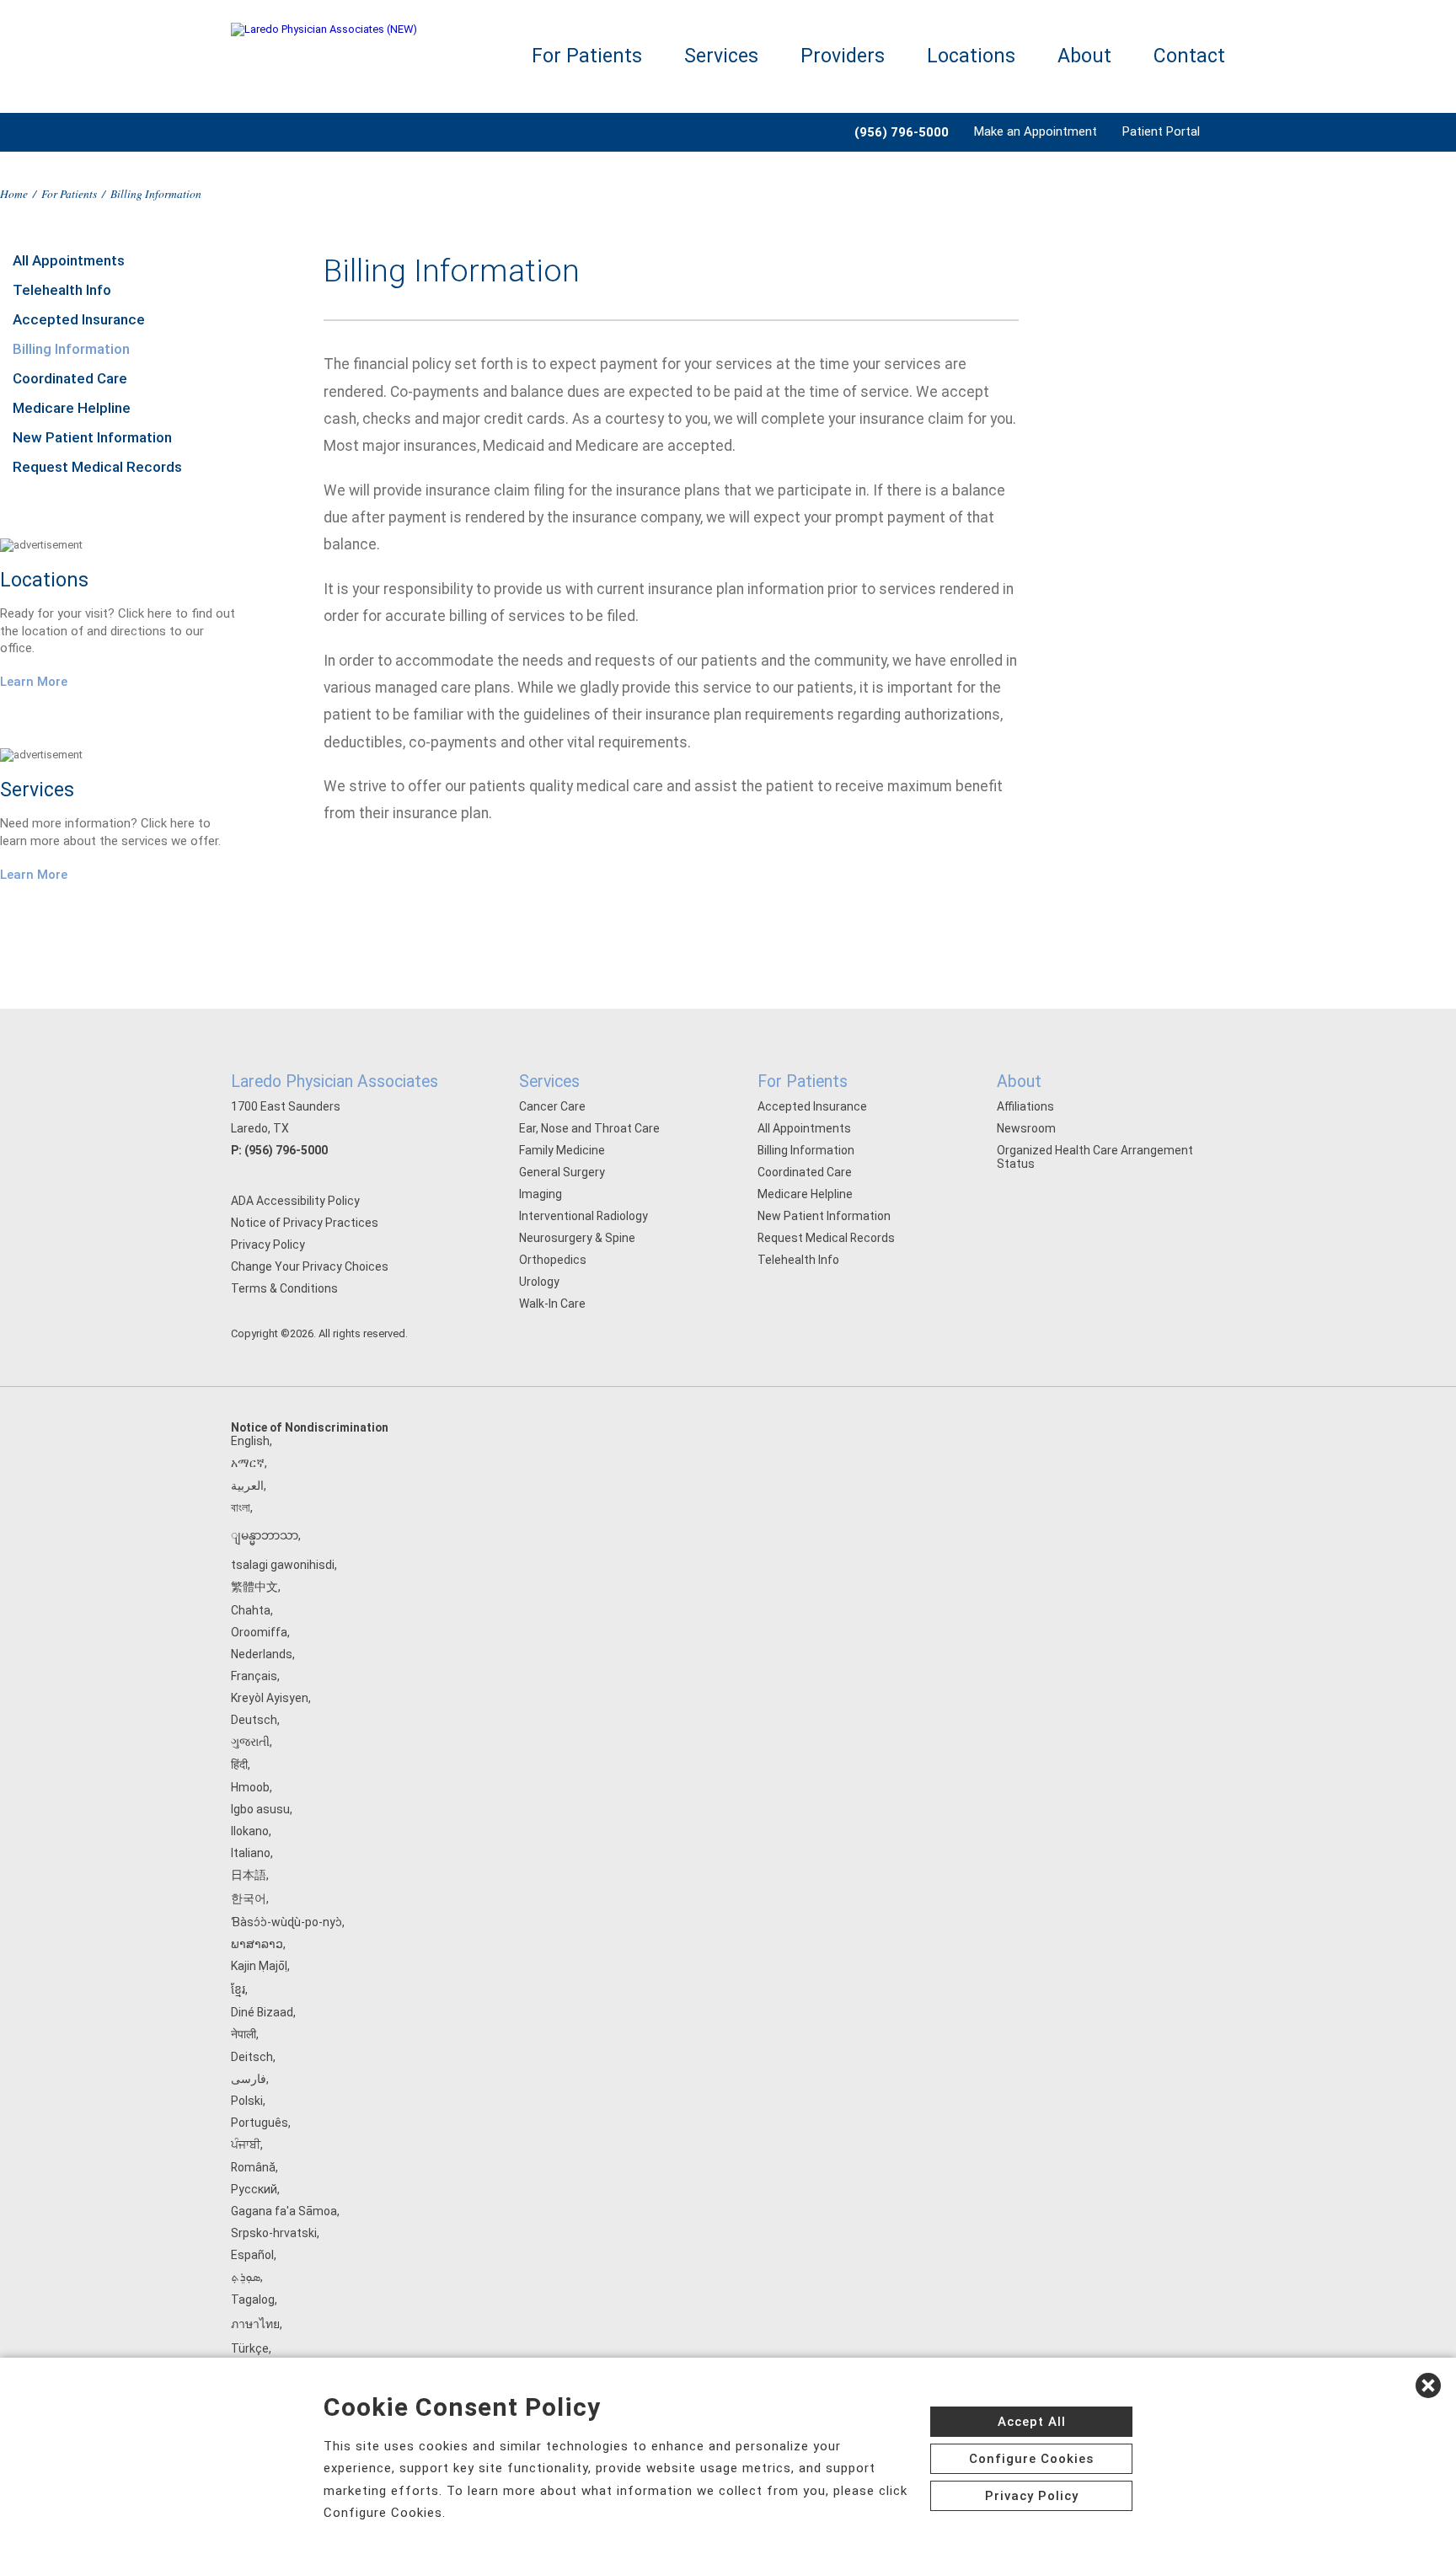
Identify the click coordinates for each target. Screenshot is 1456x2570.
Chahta (251, 1610)
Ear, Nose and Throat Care (589, 1128)
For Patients (587, 56)
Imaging (541, 1194)
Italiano (251, 1853)
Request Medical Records (97, 467)
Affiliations (1025, 1106)
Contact (1189, 56)
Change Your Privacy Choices (310, 1266)
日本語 (249, 1875)
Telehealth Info (62, 290)
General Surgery (562, 1172)
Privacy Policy (268, 1245)
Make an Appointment (1036, 131)
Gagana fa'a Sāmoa (284, 2211)
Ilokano (250, 1831)
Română (253, 2167)
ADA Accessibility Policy (295, 1201)
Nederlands (262, 1654)
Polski (247, 2101)
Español (252, 2255)
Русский (254, 2189)
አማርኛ (248, 1463)
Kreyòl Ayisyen (270, 1698)
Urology (539, 1282)
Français (254, 1676)
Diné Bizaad (262, 2012)
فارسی (249, 2079)
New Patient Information (92, 437)
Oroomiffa (259, 1632)
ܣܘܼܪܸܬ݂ (246, 2277)
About (1084, 56)
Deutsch (254, 1720)
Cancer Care (552, 1106)
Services (721, 56)
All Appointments (69, 260)
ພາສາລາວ (257, 1944)
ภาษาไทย (255, 2324)
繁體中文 (254, 1587)
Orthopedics (553, 1260)
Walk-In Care (552, 1304)
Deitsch (252, 2057)
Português (260, 2123)
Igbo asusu (260, 1809)
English (250, 1441)
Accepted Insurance (79, 319)
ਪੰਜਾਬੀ (246, 2144)
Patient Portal (1161, 131)
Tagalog (253, 2300)
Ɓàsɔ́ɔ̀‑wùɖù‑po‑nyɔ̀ (286, 1922)
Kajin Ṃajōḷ (259, 1966)
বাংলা (241, 1507)
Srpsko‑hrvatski (274, 2233)
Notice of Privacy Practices (305, 1223)
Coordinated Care (70, 378)
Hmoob (250, 1787)
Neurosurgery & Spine (577, 1238)
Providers (843, 56)
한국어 (249, 1898)
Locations (971, 56)
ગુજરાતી (250, 1742)
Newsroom (1026, 1128)
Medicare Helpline (72, 408)
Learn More (34, 682)
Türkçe (250, 2348)
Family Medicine (562, 1150)
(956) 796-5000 (286, 1150)
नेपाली (244, 2034)
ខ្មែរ (238, 1989)
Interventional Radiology (583, 1216)
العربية (247, 1486)
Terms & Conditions (284, 1288)
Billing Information (71, 349)
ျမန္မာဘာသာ (265, 1535)
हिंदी (239, 1764)
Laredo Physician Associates (335, 1082)
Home (14, 193)
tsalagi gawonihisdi (283, 1565)
